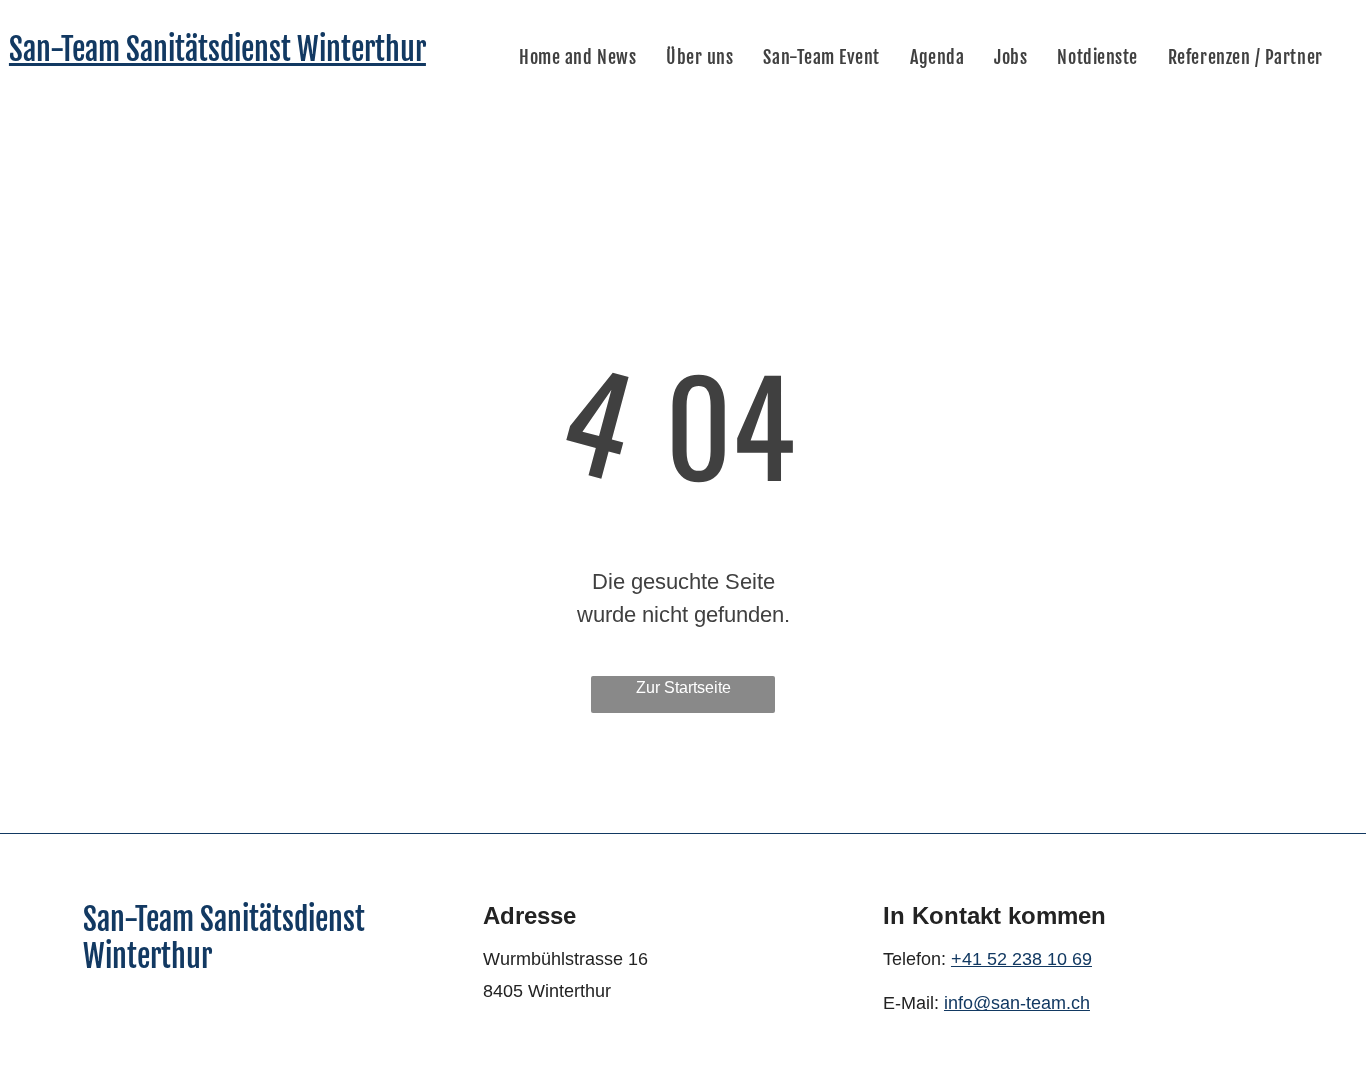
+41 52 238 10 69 (1021, 959)
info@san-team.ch (1017, 1003)
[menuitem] (577, 57)
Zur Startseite (683, 687)
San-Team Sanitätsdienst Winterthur (217, 49)
